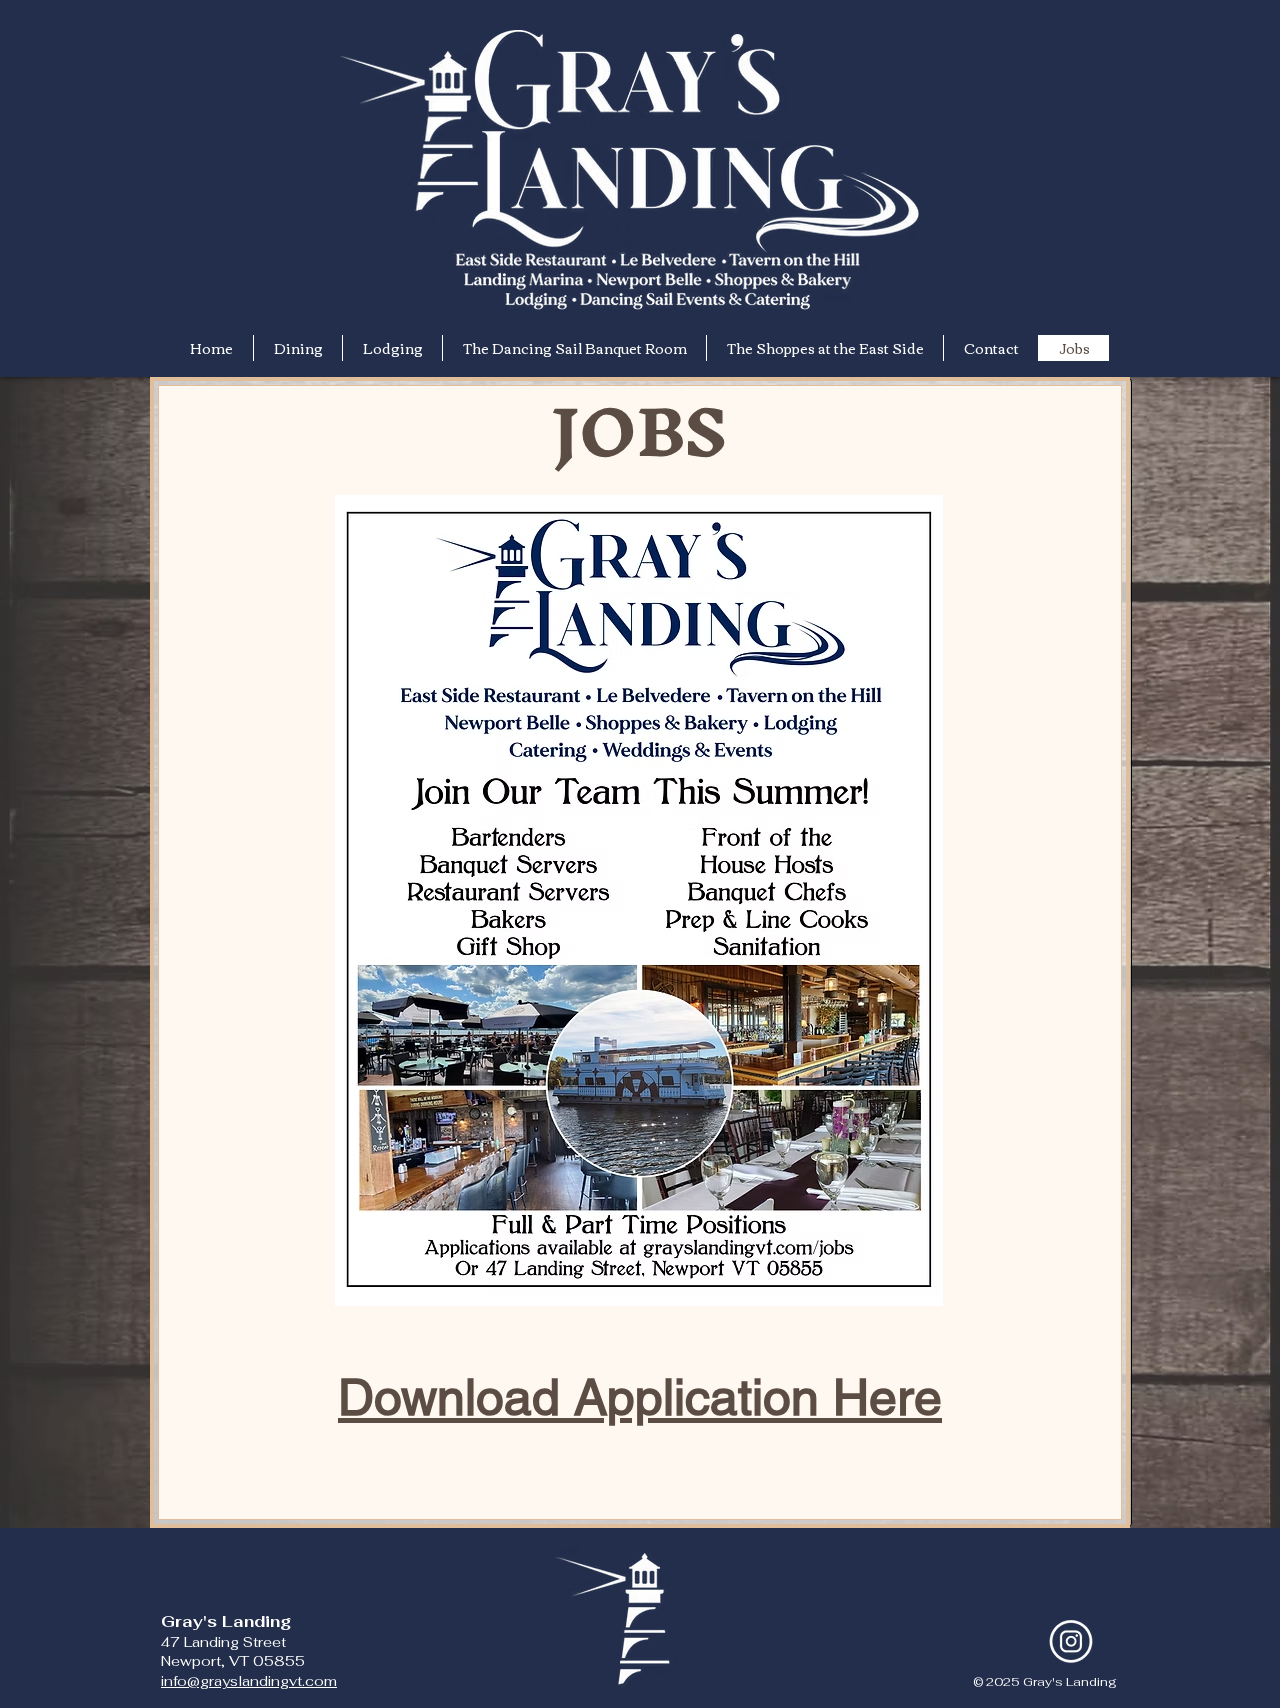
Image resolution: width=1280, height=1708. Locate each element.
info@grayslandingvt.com (249, 1681)
